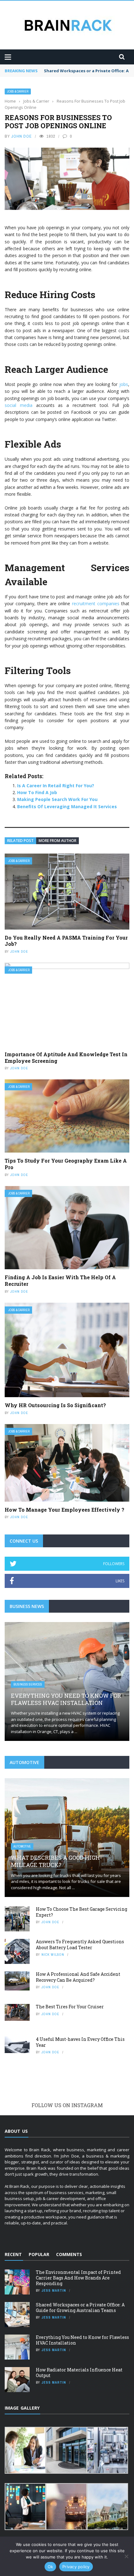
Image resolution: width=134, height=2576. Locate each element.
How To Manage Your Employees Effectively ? (65, 1510)
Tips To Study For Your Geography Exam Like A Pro (66, 1164)
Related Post (20, 841)
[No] (126, 2556)
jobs (124, 384)
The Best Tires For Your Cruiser (70, 2007)
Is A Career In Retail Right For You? (56, 786)
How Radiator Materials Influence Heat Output (79, 2373)
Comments (69, 2254)
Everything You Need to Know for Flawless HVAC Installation (66, 1699)
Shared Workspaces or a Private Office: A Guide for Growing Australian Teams (80, 2307)
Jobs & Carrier (18, 91)
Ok (50, 2567)
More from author (57, 841)
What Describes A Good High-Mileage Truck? (56, 1861)
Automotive (22, 1846)
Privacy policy (76, 2567)
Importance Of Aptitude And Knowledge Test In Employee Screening (66, 1057)
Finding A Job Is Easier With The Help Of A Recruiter (60, 1280)
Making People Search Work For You (57, 799)
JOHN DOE (22, 136)
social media (19, 405)
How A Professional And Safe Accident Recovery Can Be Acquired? (78, 1977)
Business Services (28, 1684)
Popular (39, 2254)
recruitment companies (96, 603)
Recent (13, 2254)
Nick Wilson (53, 1955)
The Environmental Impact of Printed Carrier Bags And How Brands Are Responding (78, 2278)
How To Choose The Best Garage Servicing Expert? (81, 1912)
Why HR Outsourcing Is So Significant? (55, 1405)
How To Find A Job (37, 792)
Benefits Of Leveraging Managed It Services (67, 806)
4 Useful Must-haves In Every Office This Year (80, 2042)
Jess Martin (54, 2290)
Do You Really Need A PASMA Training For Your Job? (66, 941)
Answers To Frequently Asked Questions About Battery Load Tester (80, 1944)
